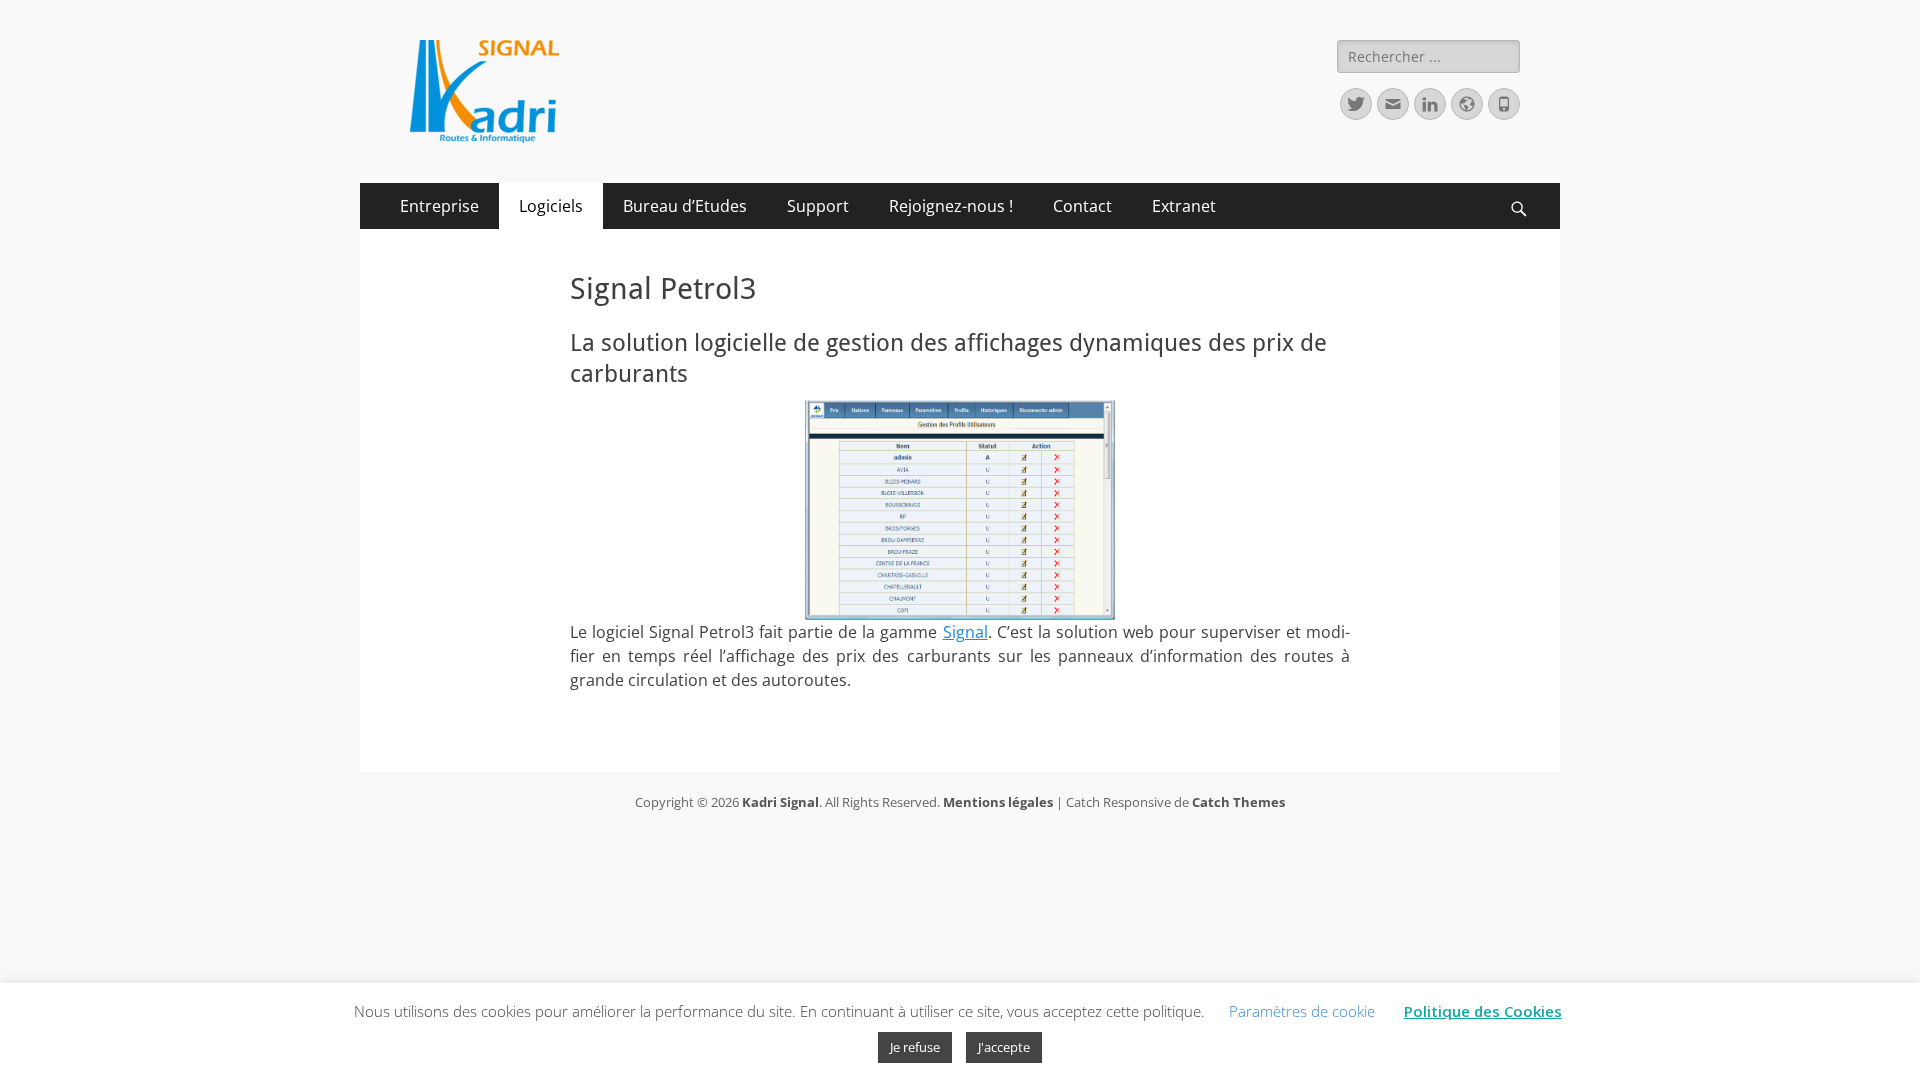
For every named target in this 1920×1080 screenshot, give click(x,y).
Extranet (1184, 206)
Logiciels (551, 206)
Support (818, 206)
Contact (1082, 206)
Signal (965, 632)
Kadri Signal (780, 802)
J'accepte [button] (1004, 1047)
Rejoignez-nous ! (951, 206)
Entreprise (439, 206)
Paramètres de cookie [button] (1302, 1011)
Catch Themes (1238, 802)
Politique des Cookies (1483, 1011)
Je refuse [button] (915, 1047)
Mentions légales (998, 802)
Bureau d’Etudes (685, 206)
